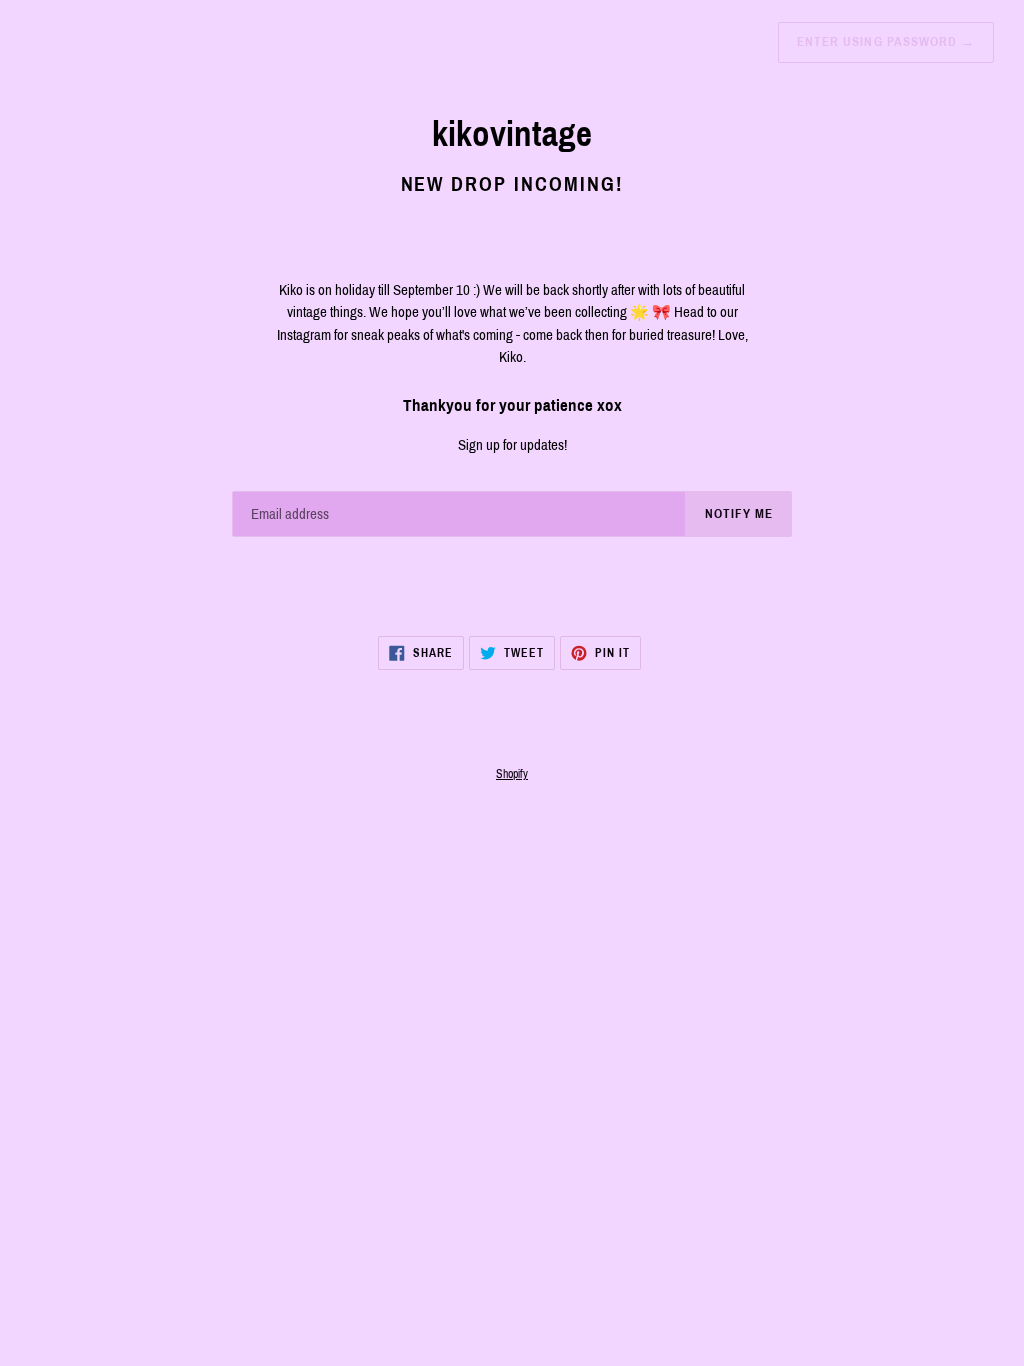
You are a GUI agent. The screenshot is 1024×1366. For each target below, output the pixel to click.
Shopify (512, 774)
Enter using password (886, 42)
